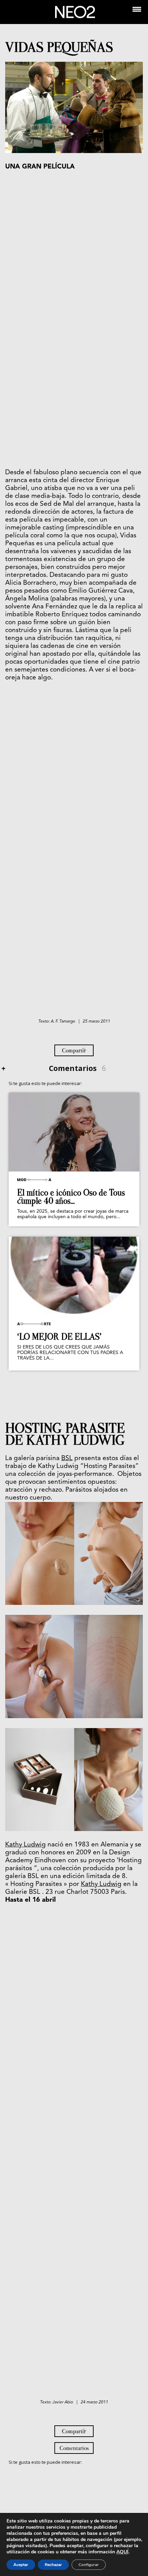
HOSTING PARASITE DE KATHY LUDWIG (65, 1434)
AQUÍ (122, 2552)
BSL (67, 1459)
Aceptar (21, 2565)
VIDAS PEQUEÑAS (59, 47)
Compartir (74, 1050)
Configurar (89, 2565)
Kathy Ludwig (25, 1845)
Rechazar (53, 2565)
